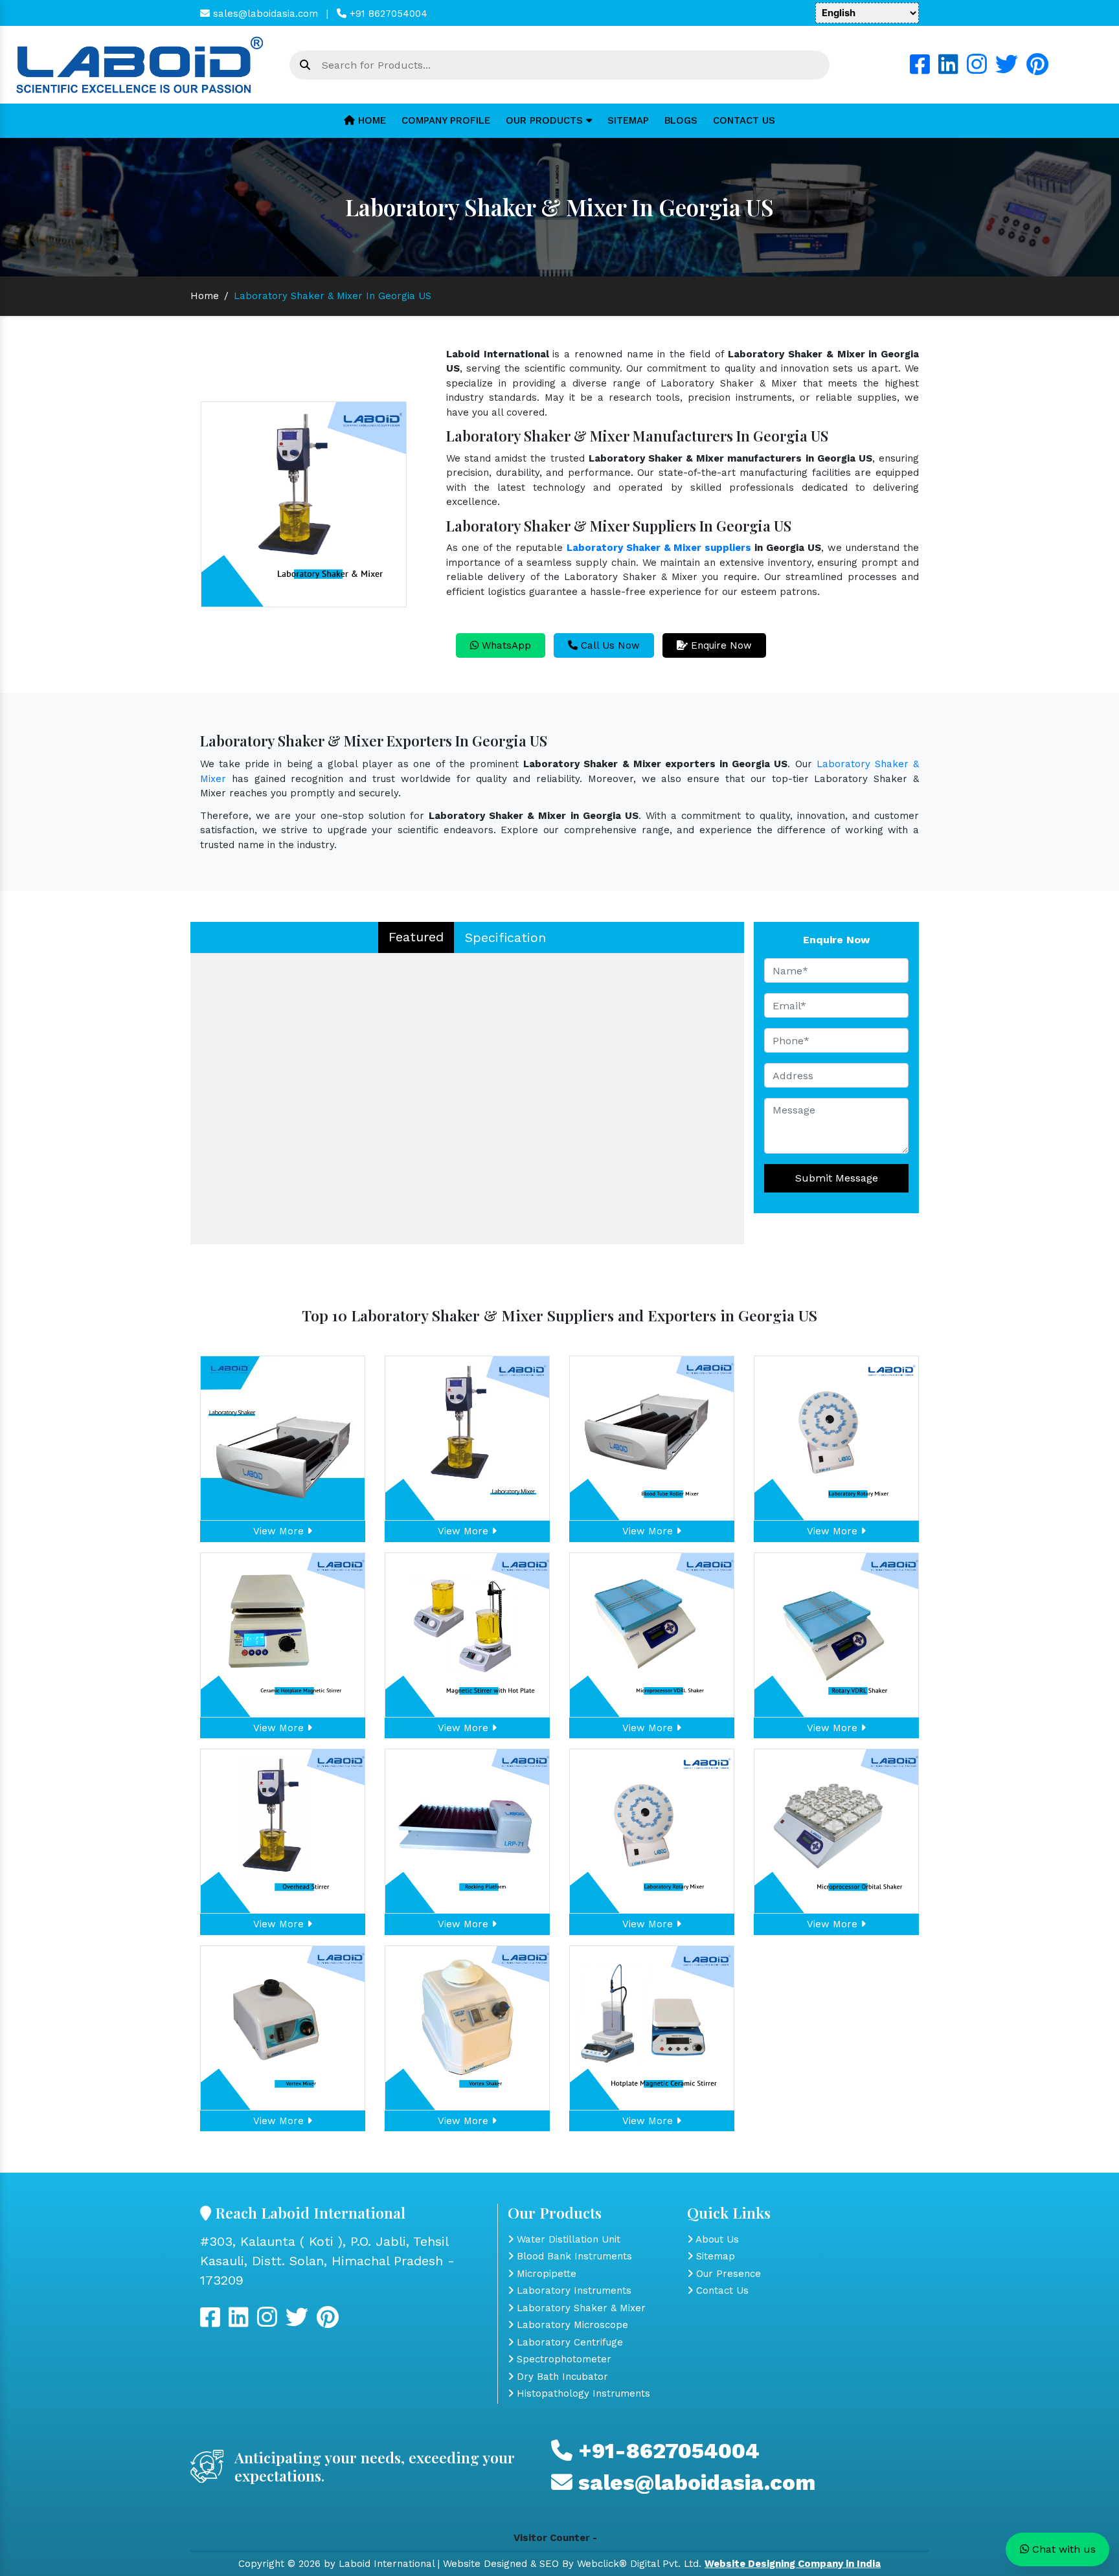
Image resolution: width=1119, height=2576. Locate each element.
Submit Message (837, 1178)
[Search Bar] (305, 65)
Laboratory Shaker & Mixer (580, 2308)
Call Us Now (609, 645)
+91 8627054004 (387, 14)
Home (370, 120)
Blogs (681, 120)
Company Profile (446, 120)
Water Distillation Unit (567, 2239)
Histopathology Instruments (582, 2393)
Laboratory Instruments (572, 2290)
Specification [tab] (505, 937)
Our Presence (727, 2274)
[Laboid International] (140, 64)
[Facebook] (920, 69)
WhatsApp (505, 645)
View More (280, 1531)
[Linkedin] (948, 69)
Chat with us (1062, 2549)
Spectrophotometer (562, 2359)
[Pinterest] (1037, 69)
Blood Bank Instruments (573, 2256)
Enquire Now (720, 645)
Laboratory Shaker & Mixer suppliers (659, 548)
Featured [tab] (416, 937)
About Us (716, 2239)
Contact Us (744, 120)
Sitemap (628, 120)
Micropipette (545, 2274)
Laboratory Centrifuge (568, 2342)
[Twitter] (1007, 69)
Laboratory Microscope (571, 2325)
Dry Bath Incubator (561, 2377)
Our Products (546, 120)
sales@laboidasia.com (264, 14)
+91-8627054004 (666, 2451)
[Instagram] (977, 69)
